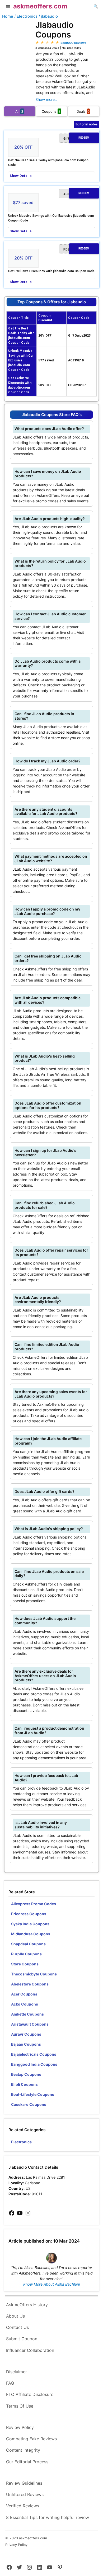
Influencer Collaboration (30, 2350)
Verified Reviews (23, 2506)
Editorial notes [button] (87, 124)
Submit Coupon (22, 2339)
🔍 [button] (96, 6)
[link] (12, 2213)
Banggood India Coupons (34, 2064)
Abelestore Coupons (30, 1984)
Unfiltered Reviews (25, 2494)
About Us (15, 2316)
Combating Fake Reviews (31, 2439)
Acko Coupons (25, 2004)
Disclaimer (17, 2372)
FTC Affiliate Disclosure (30, 2394)
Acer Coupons (24, 1994)
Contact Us (17, 2327)
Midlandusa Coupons (31, 1934)
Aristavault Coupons (30, 2024)
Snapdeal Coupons (28, 1944)
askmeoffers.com (40, 6)
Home (8, 16)
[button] (8, 7)
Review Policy (20, 2427)
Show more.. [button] (46, 99)
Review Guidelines (24, 2483)
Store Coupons (25, 1964)
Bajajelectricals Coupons (34, 2054)
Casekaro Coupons (29, 2104)
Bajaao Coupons (26, 2044)
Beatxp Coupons (26, 2074)
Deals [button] (83, 111)
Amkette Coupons (27, 2014)
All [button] (19, 111)
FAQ (10, 2383)
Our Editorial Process (27, 2462)
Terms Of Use (20, 2406)
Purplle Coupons (26, 1954)
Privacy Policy (16, 2545)
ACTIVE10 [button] (76, 194)
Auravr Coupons (26, 2034)
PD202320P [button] (76, 249)
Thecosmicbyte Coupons (34, 1974)
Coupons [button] (51, 111)
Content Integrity (23, 2450)
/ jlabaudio (48, 16)
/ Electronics (26, 16)
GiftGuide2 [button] (76, 138)
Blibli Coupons (24, 2084)
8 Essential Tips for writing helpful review (48, 2517)
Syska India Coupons (30, 1924)
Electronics (21, 2142)
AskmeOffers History (27, 2305)
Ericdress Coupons (29, 1914)
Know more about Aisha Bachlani (51, 2284)
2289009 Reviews (73, 43)
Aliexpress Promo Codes (34, 1904)
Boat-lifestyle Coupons (33, 2094)
